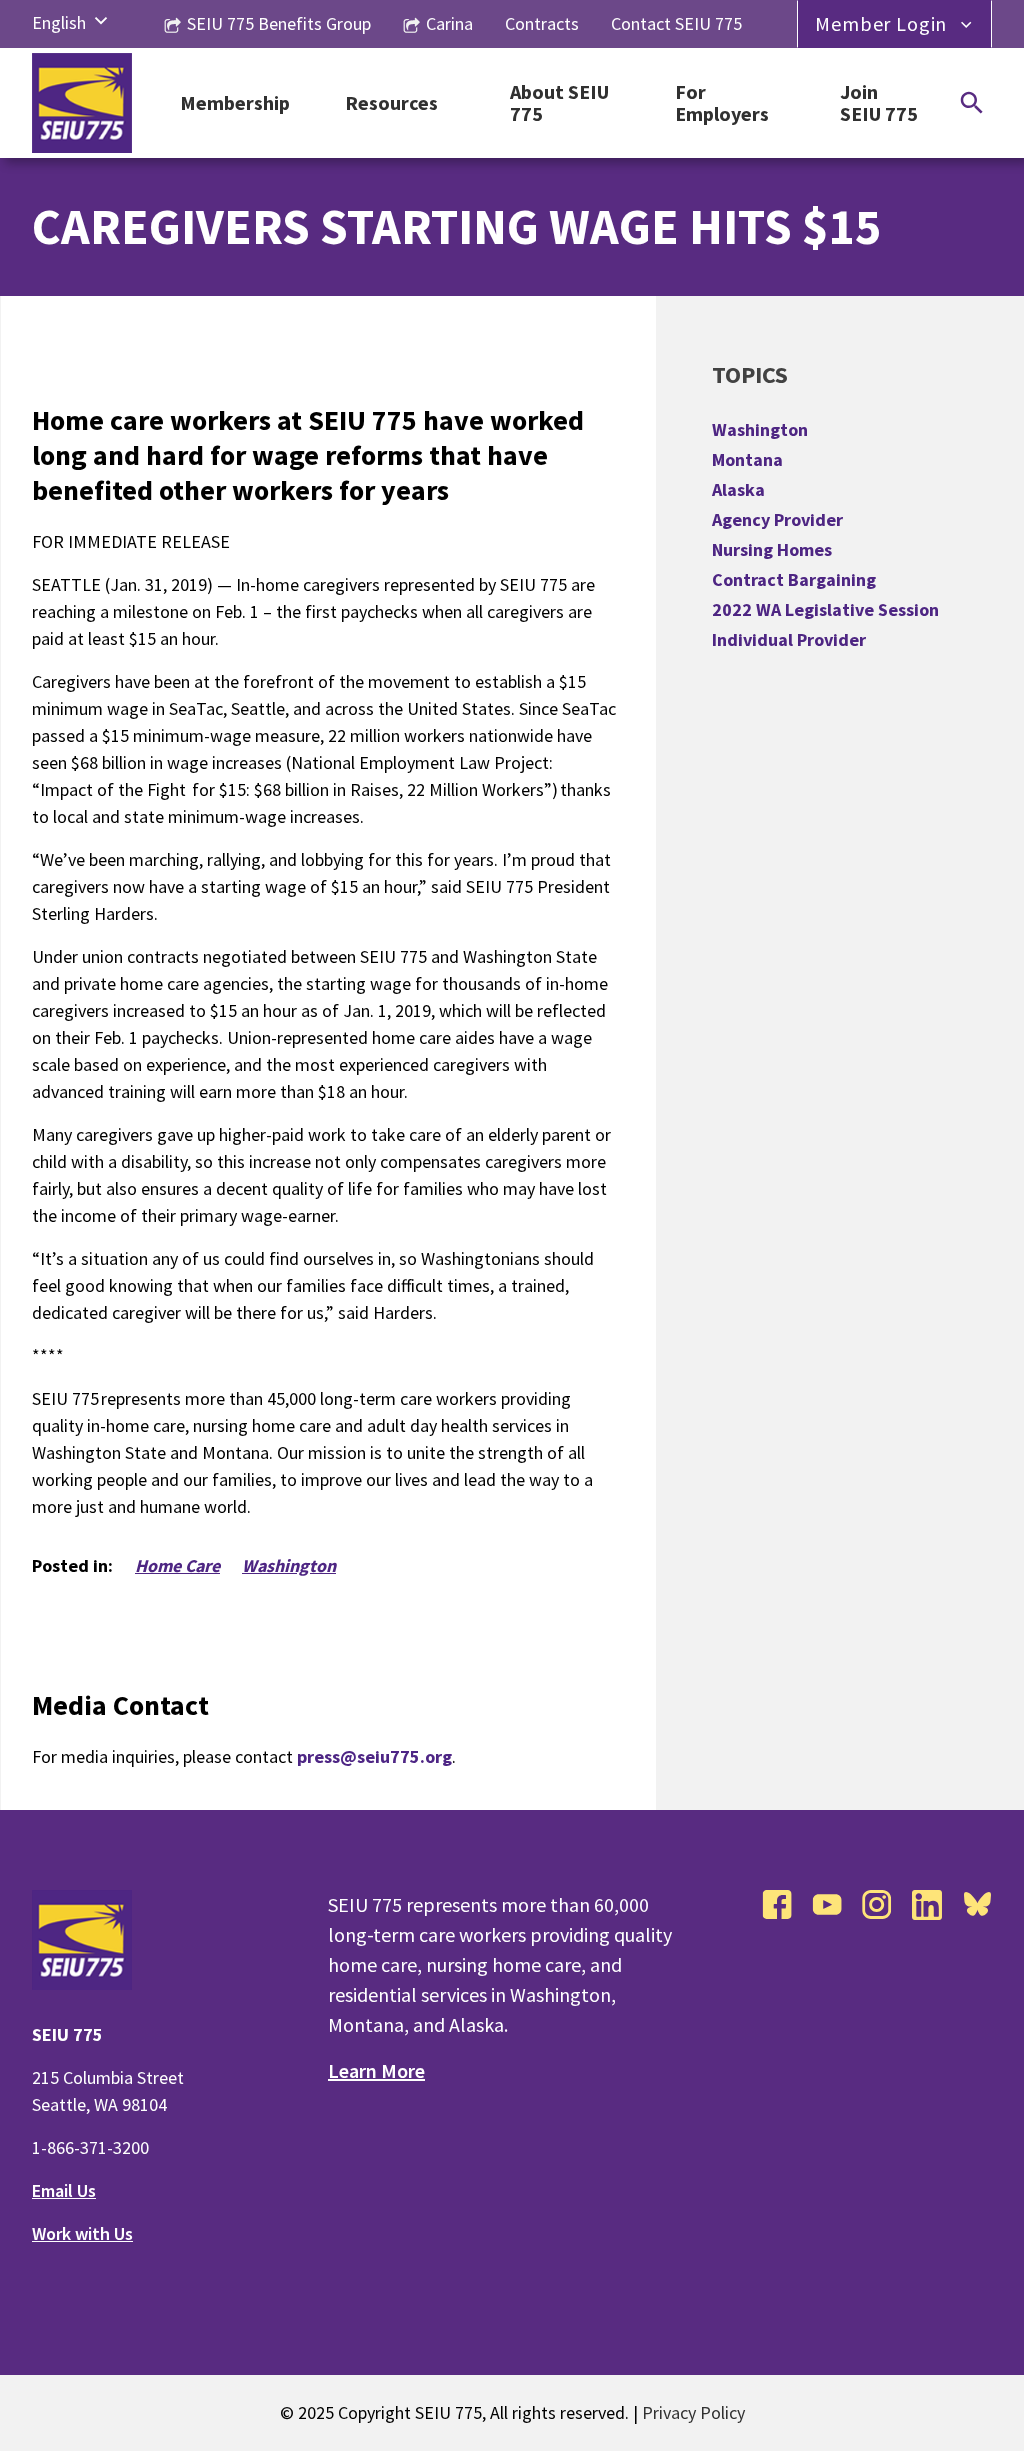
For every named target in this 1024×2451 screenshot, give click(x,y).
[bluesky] (977, 1905)
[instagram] (877, 1905)
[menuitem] (59, 22)
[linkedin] (927, 1905)
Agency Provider (777, 519)
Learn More (376, 2070)
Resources (391, 103)
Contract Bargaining (794, 579)
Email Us (64, 2190)
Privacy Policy (693, 2412)
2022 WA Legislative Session (825, 609)
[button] (101, 22)
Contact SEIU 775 (676, 23)
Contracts (542, 23)
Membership (235, 103)
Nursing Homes (772, 549)
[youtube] (827, 1905)
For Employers (722, 103)
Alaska (738, 489)
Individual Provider (789, 639)
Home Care (177, 1565)
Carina (449, 23)
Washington (289, 1565)
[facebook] (777, 1905)
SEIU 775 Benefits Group (279, 23)
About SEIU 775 (559, 103)
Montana (747, 459)
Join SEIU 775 (879, 103)
